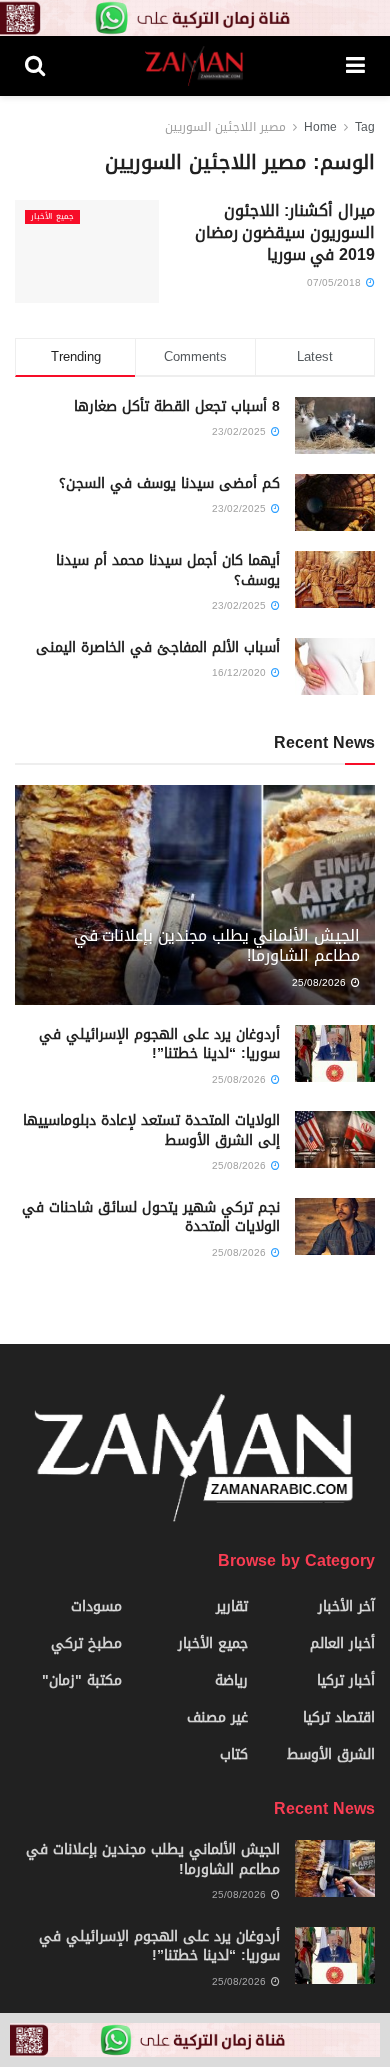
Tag (365, 127)
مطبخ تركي (86, 1643)
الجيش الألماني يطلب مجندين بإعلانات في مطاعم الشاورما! (217, 946)
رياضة (231, 1680)
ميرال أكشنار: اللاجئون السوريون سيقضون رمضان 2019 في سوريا (285, 233)
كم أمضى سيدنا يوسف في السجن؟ (169, 483)
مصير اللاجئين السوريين (225, 127)
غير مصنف (217, 1717)
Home (320, 127)
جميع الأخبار (52, 217)
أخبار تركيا (346, 1680)
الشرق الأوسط (331, 1754)
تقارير (232, 1606)
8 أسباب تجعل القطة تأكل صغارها (177, 406)
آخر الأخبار (346, 1606)
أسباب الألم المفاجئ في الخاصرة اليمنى (158, 647)
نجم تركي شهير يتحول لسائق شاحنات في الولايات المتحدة (151, 1217)
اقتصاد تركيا (339, 1717)
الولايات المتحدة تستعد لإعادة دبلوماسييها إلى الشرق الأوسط (151, 1130)
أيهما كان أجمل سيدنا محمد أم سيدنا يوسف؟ (168, 570)
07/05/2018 (335, 282)
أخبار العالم (342, 1643)
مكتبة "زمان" (82, 1680)
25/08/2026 (320, 982)
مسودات (96, 1606)
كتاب (234, 1754)
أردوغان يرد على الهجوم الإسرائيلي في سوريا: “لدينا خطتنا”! (159, 1044)
